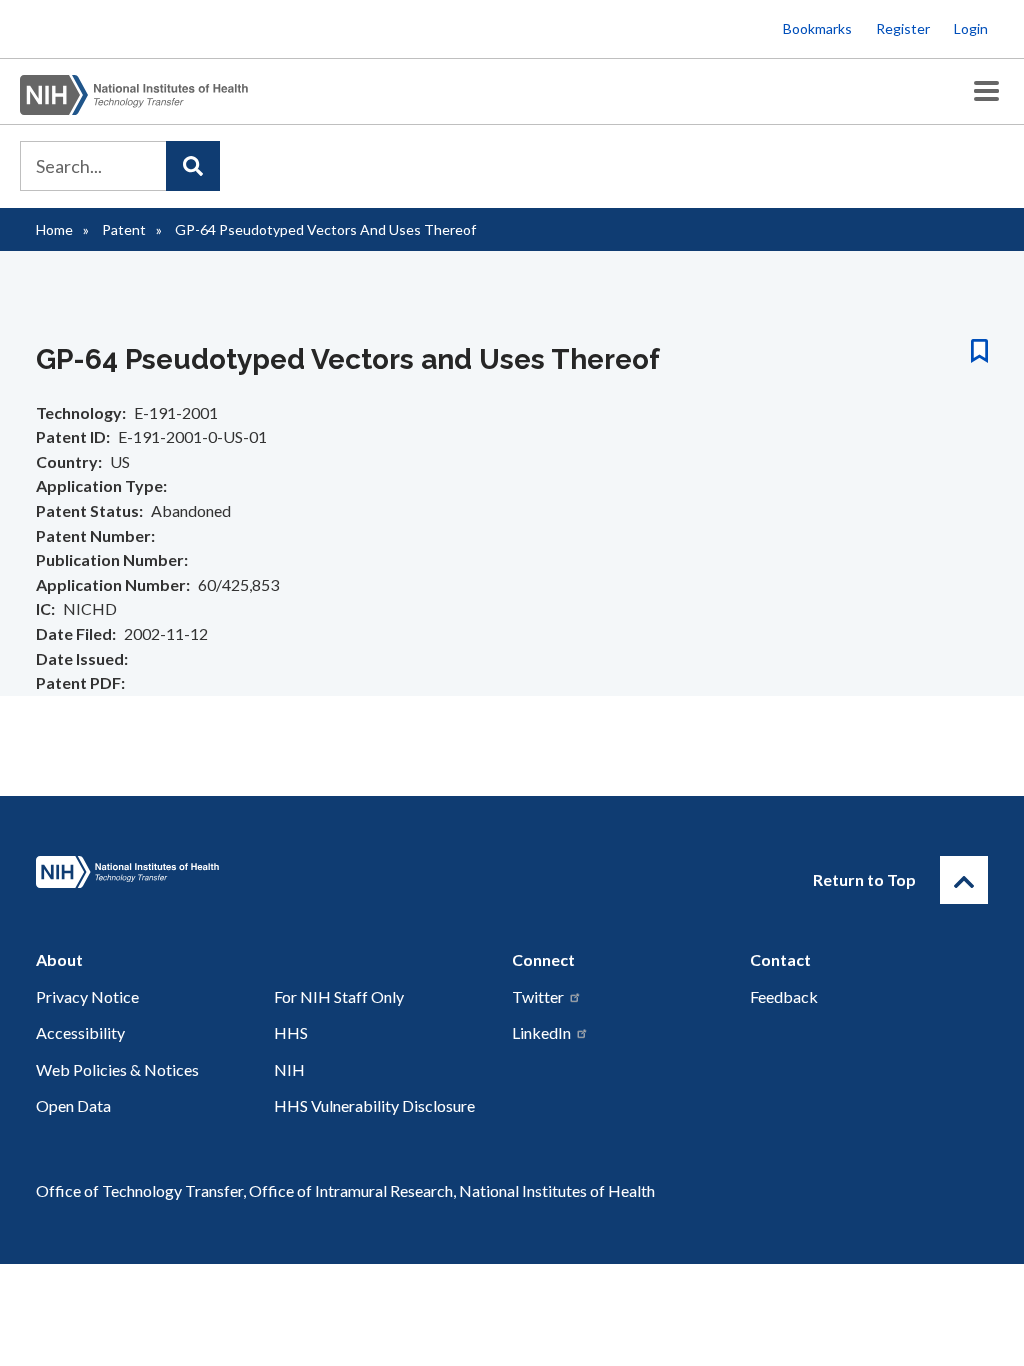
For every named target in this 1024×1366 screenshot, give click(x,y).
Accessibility (80, 1032)
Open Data (73, 1105)
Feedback (784, 996)
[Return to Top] (964, 880)
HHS (291, 1032)
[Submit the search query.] (193, 166)
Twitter (538, 996)
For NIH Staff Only (339, 996)
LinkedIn (541, 1032)
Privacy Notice (87, 996)
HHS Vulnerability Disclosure (374, 1105)
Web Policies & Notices (117, 1069)
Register (903, 28)
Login (971, 28)
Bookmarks (817, 28)
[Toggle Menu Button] (986, 91)
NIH (289, 1069)
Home (54, 229)
